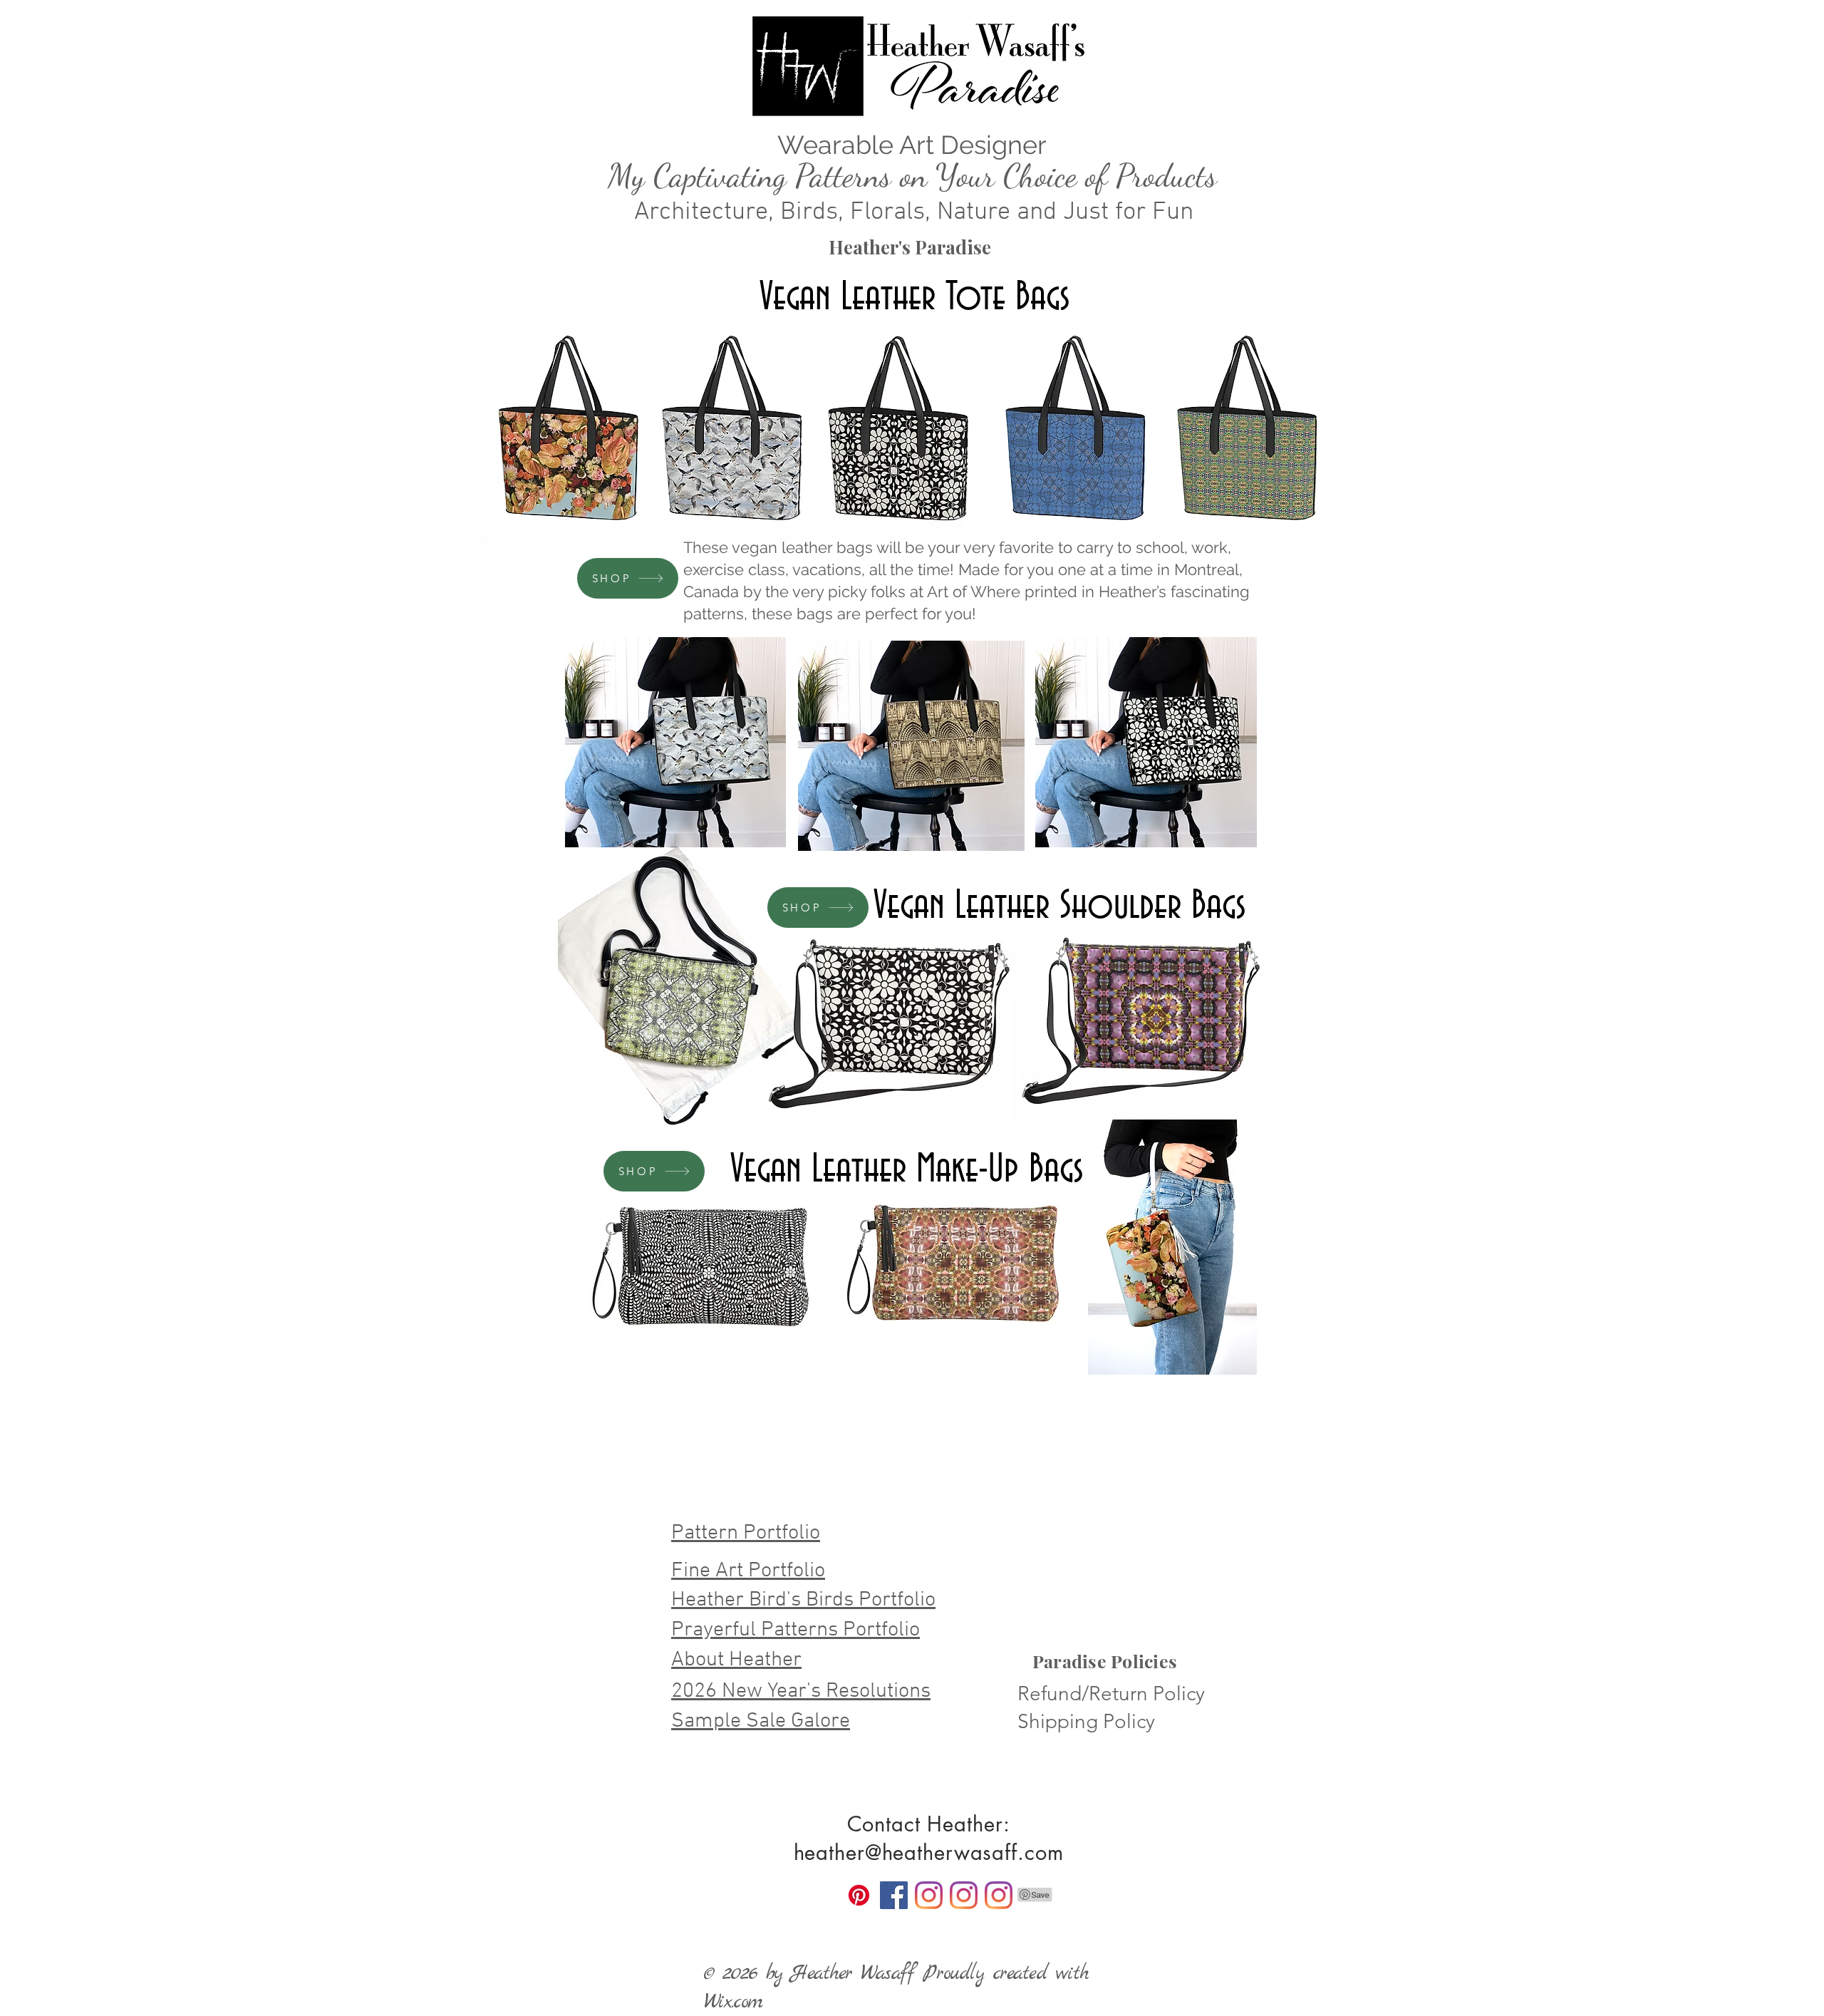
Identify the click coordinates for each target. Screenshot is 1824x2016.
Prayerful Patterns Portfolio (796, 1630)
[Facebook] (894, 1895)
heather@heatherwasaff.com (929, 1852)
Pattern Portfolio (746, 1533)
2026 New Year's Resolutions (801, 1691)
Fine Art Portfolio (748, 1571)
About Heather (736, 1660)
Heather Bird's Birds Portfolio (803, 1600)
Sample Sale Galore (761, 1721)
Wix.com (733, 2002)
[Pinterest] (859, 1895)
